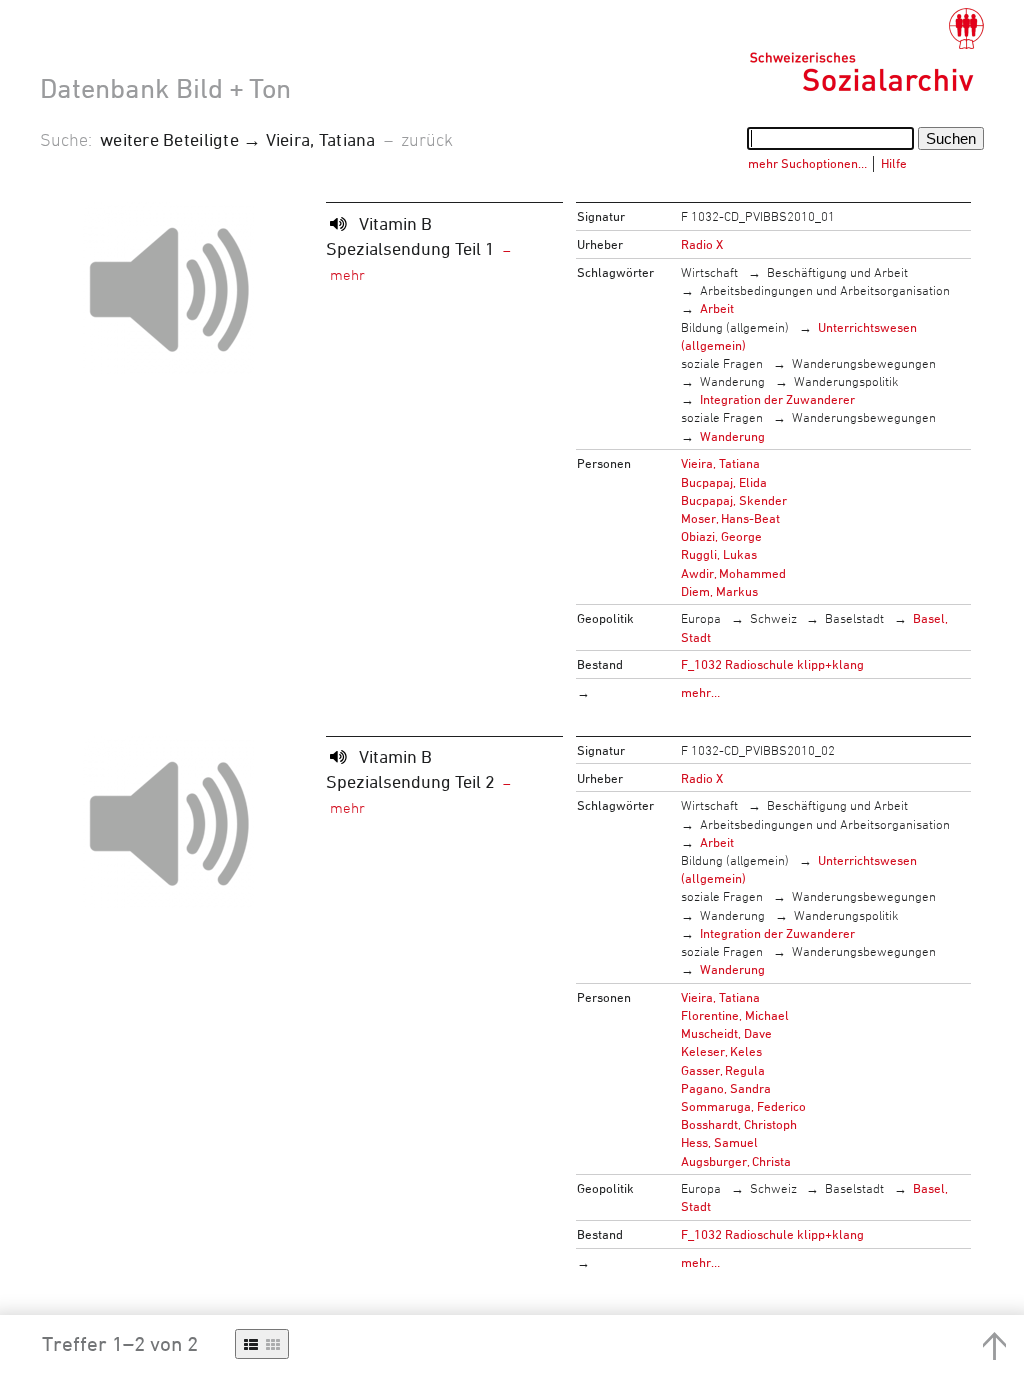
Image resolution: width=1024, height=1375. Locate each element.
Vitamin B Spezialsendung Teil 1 (410, 235)
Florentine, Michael (735, 1015)
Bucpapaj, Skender (734, 500)
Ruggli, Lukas (719, 554)
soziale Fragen (722, 363)
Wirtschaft (709, 272)
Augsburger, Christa (736, 1161)
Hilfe (894, 163)
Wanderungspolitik (846, 381)
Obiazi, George (721, 536)
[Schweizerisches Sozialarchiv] (866, 50)
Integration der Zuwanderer (777, 399)
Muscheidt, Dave (726, 1033)
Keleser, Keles (721, 1051)
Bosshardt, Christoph (739, 1124)
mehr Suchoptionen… (807, 163)
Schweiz (773, 618)
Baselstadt (854, 618)
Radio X (702, 244)
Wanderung (732, 381)
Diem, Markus (719, 591)
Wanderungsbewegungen (864, 363)
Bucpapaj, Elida (724, 482)
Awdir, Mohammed (733, 573)
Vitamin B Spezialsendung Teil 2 (410, 768)
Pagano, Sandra (726, 1088)
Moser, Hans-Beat (730, 518)
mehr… (700, 692)
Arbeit (717, 308)
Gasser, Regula (723, 1070)
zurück (427, 139)
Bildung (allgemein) (735, 327)
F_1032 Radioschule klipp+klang (772, 664)
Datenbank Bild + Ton (165, 88)
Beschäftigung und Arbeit (837, 272)
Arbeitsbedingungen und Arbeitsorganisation (825, 290)
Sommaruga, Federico (743, 1106)
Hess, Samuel (719, 1142)
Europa (701, 618)
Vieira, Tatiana (720, 463)
